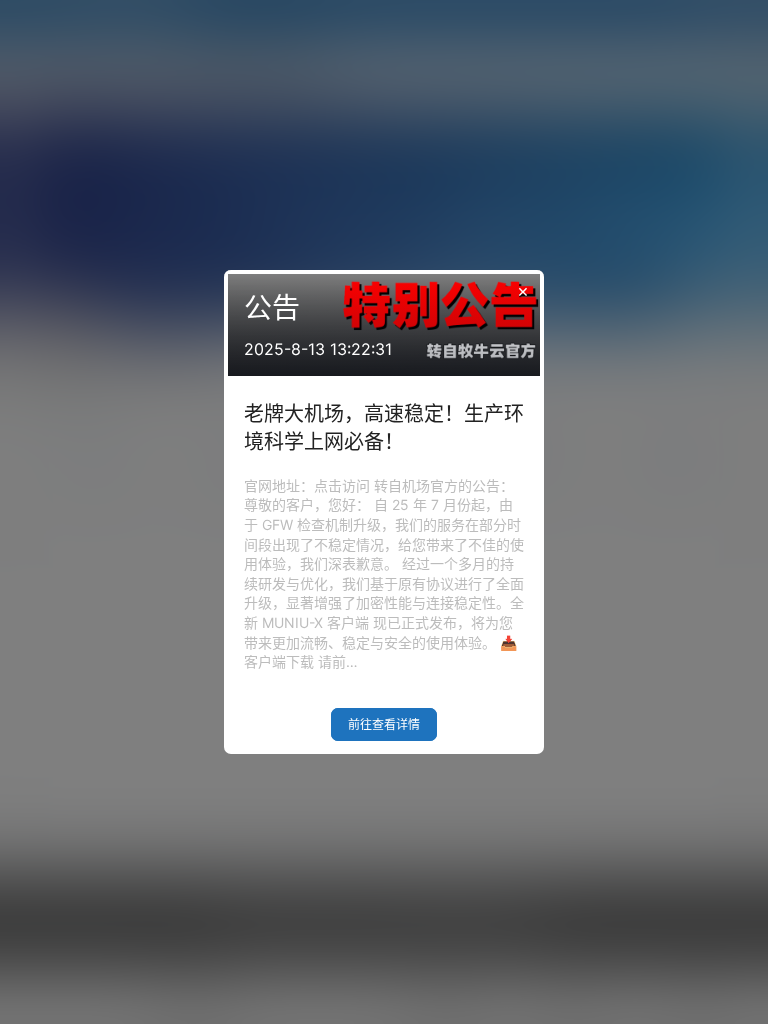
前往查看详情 (384, 724)
